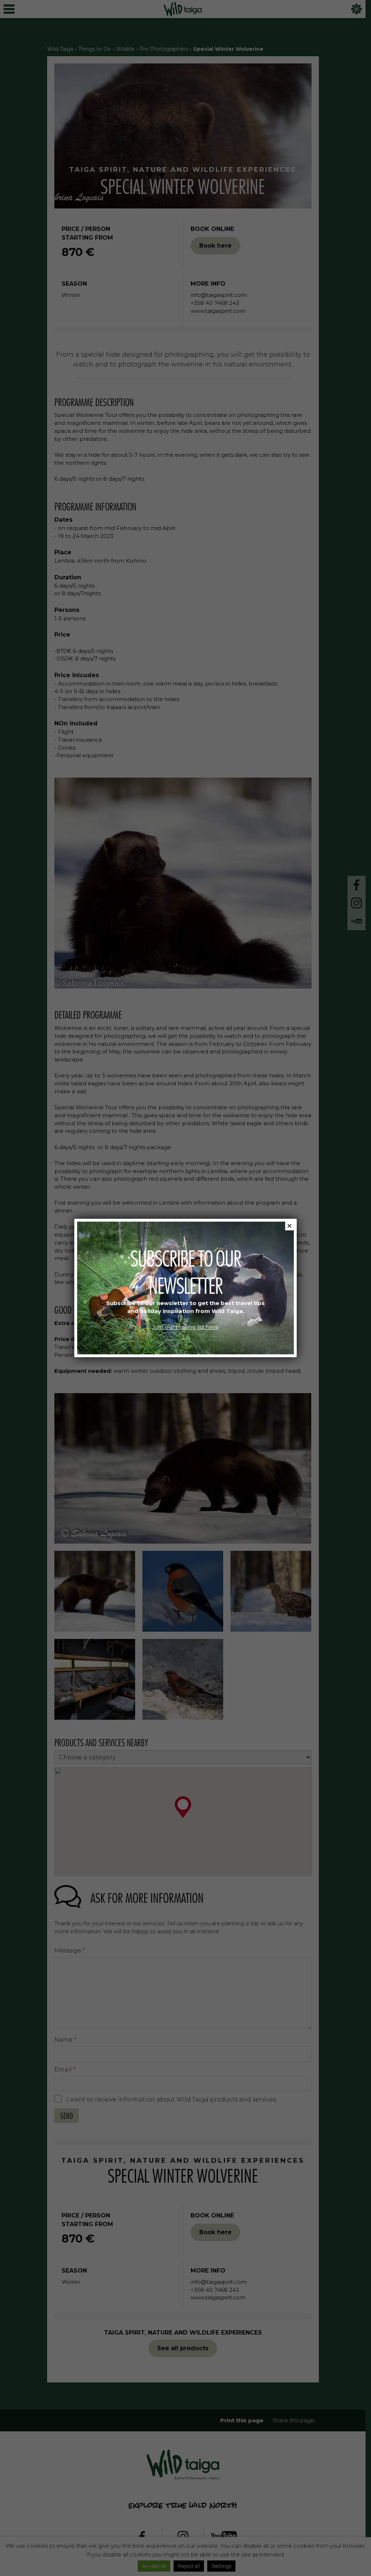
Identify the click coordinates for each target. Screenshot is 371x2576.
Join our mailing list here (185, 1327)
